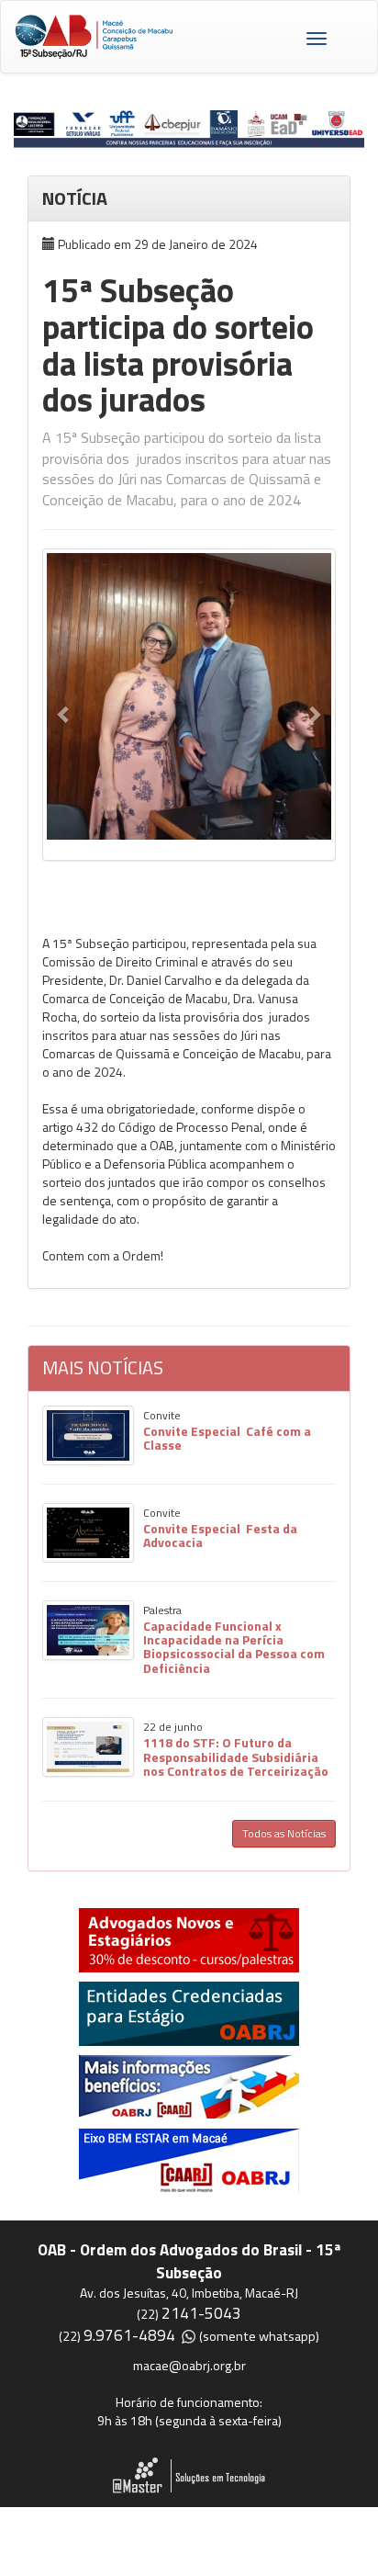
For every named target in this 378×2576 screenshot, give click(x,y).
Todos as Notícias (284, 1833)
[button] (64, 714)
